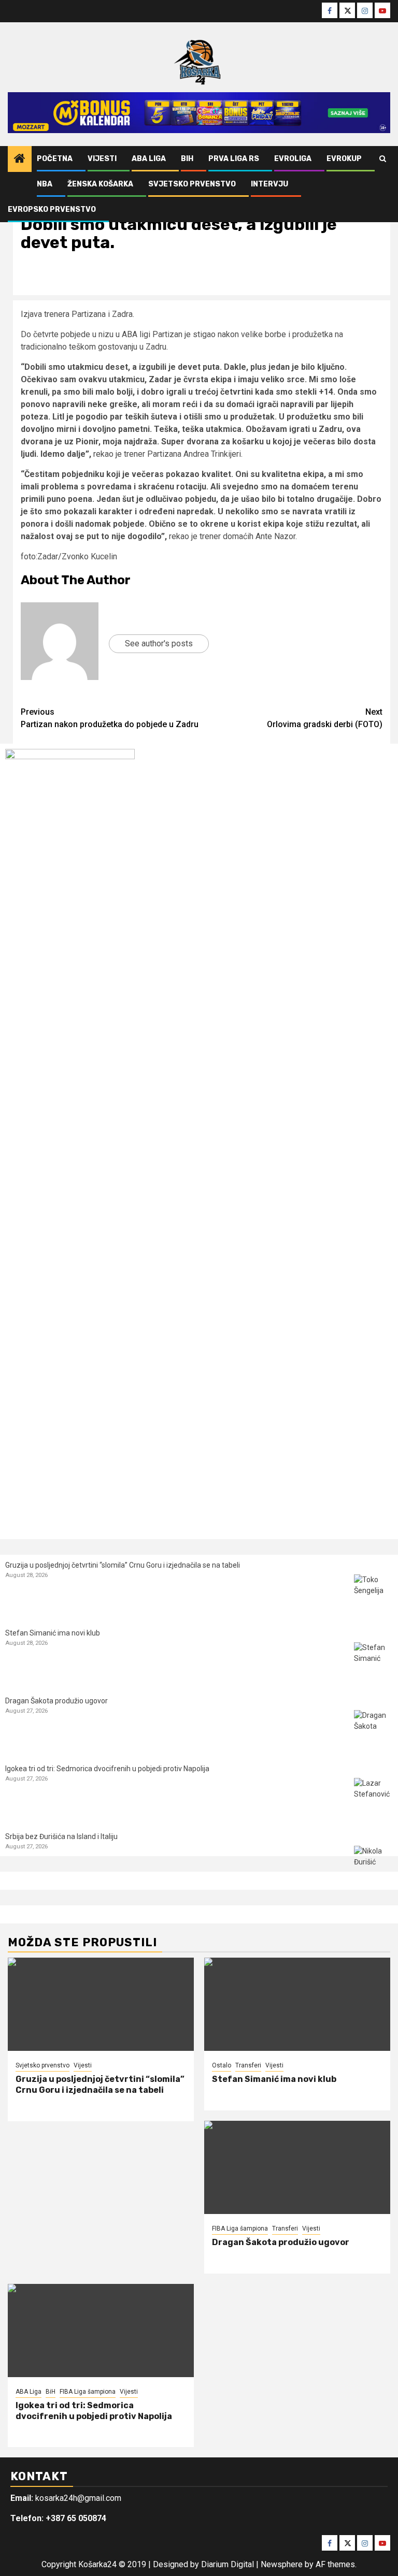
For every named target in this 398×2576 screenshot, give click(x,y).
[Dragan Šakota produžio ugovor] (373, 1730)
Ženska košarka (100, 184)
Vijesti (102, 159)
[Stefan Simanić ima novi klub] (373, 1662)
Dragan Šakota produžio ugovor (56, 1701)
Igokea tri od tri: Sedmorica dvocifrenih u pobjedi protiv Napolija (107, 1769)
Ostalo (222, 2065)
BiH (187, 159)
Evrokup (344, 159)
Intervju (269, 184)
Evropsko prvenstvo (52, 209)
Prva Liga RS (234, 159)
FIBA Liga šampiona (240, 2228)
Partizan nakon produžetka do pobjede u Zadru (110, 718)
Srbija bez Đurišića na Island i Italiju (61, 1836)
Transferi (248, 2065)
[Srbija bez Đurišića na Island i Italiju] (373, 1865)
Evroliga (293, 159)
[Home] (20, 160)
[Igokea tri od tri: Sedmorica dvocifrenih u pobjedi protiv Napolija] (373, 1797)
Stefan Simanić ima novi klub (53, 1633)
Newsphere (282, 2564)
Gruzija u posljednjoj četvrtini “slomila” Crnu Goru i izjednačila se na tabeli (123, 1565)
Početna (55, 159)
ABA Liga (149, 159)
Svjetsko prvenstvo (192, 184)
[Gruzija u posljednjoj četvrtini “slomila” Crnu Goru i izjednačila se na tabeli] (373, 1594)
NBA (45, 184)
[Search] (383, 159)
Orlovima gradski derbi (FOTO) (325, 718)
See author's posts (159, 643)
